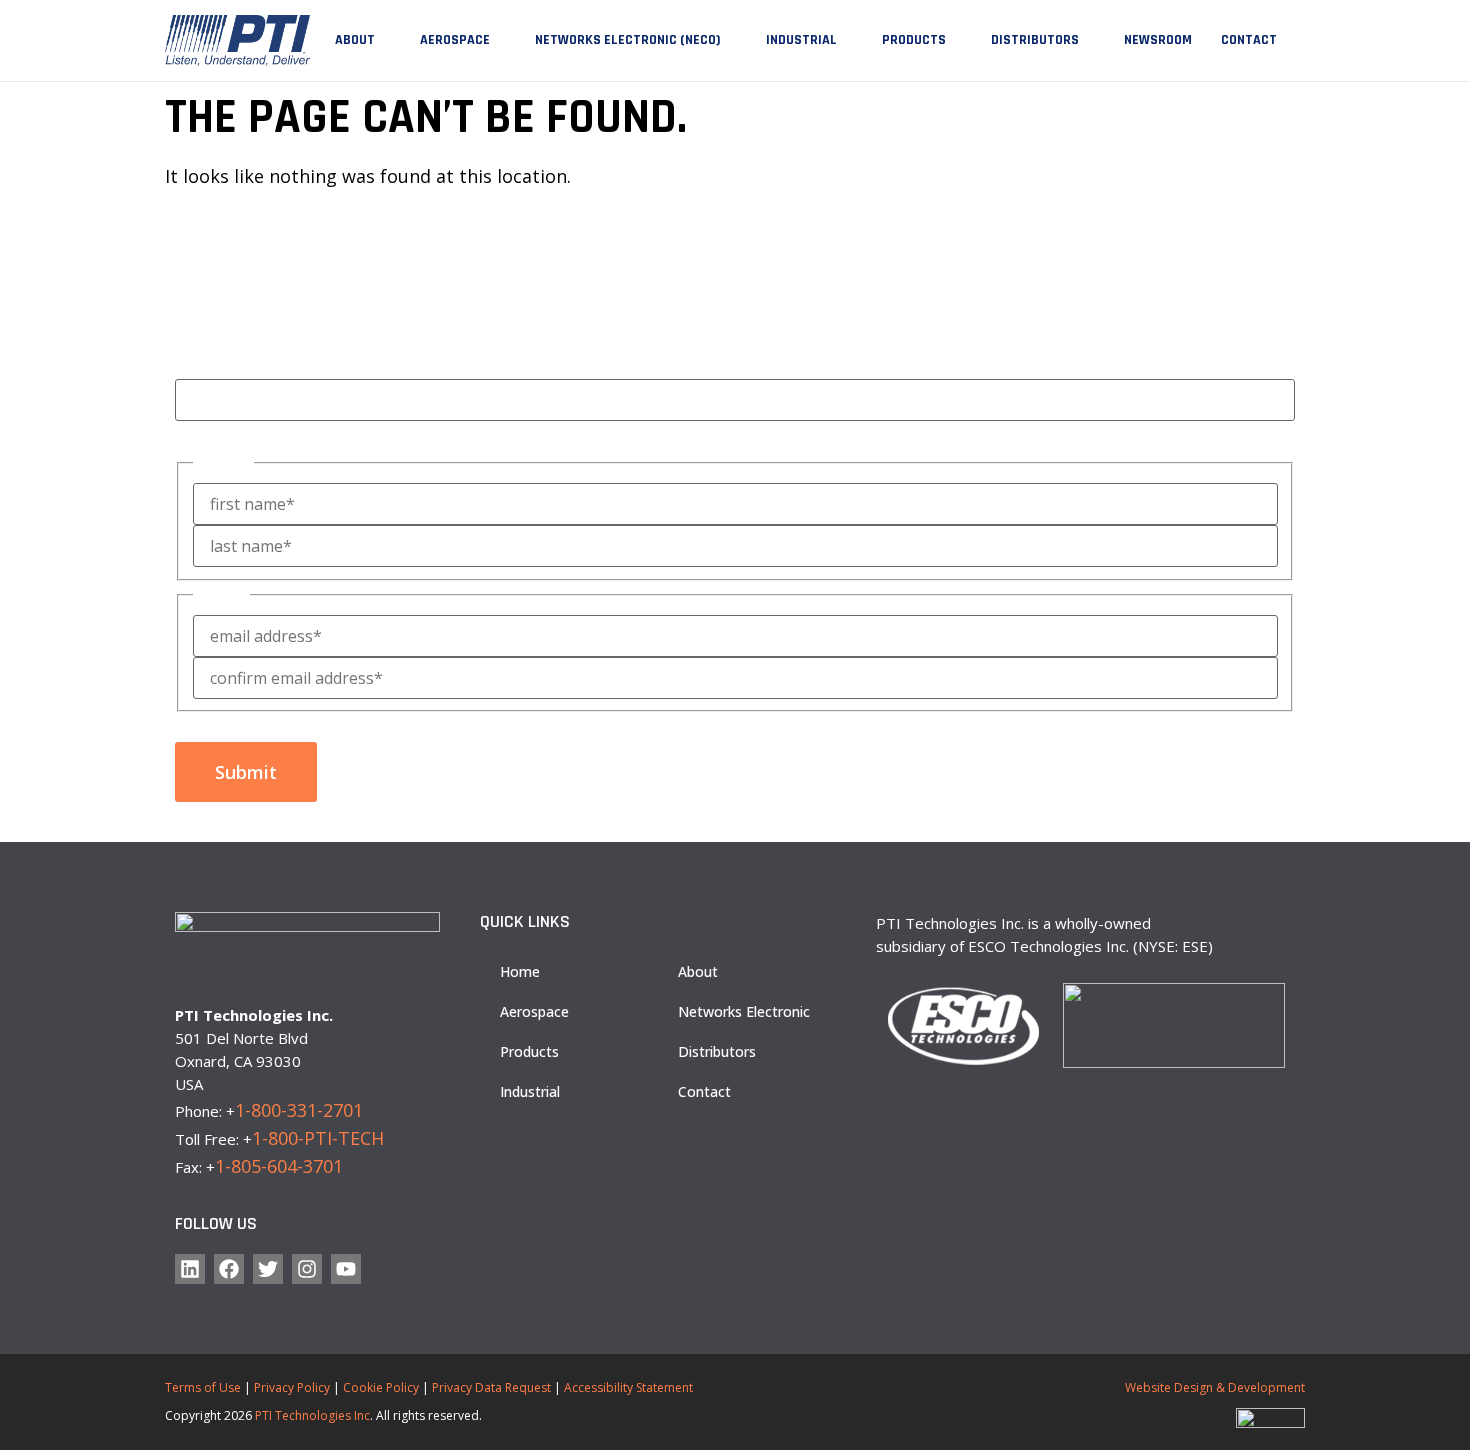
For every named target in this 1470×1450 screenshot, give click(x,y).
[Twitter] (268, 1269)
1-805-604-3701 (279, 1166)
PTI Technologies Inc (312, 1415)
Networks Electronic (744, 1011)
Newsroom (1158, 40)
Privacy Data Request (491, 1387)
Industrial (801, 40)
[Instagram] (307, 1269)
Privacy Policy (292, 1387)
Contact (1249, 40)
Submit (246, 772)
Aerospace (455, 40)
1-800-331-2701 (299, 1110)
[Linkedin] (190, 1269)
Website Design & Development (1215, 1387)
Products (914, 40)
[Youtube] (346, 1269)
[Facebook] (229, 1269)
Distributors (1035, 40)
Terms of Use (203, 1387)
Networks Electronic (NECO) (628, 40)
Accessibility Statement (628, 1387)
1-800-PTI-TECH (318, 1138)
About (355, 40)
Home (520, 971)
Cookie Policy (381, 1387)
